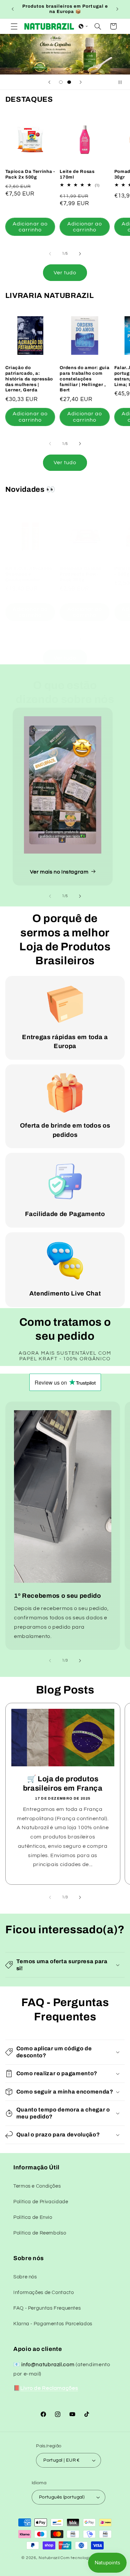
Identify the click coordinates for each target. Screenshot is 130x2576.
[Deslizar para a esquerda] (50, 254)
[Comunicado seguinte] (117, 9)
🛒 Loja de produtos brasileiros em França (63, 1783)
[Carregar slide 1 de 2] (61, 82)
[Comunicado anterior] (13, 9)
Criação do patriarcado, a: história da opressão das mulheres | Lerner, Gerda (29, 379)
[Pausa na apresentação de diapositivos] (123, 82)
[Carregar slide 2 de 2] (69, 82)
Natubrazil (49, 2558)
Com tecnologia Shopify (84, 2558)
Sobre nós (25, 2277)
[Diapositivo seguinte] (81, 82)
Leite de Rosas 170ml (77, 174)
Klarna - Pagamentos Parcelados (53, 2324)
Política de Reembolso (40, 2233)
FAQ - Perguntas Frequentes (47, 2308)
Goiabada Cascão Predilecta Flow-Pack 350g (80, 574)
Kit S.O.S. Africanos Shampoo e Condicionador (29, 574)
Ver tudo (65, 273)
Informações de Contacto (44, 2293)
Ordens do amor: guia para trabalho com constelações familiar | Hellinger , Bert (84, 379)
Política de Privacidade (41, 2202)
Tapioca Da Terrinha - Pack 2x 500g (30, 174)
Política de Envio (33, 2217)
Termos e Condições (37, 2186)
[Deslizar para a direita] (80, 254)
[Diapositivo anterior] (49, 82)
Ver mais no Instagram (59, 872)
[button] (14, 26)
